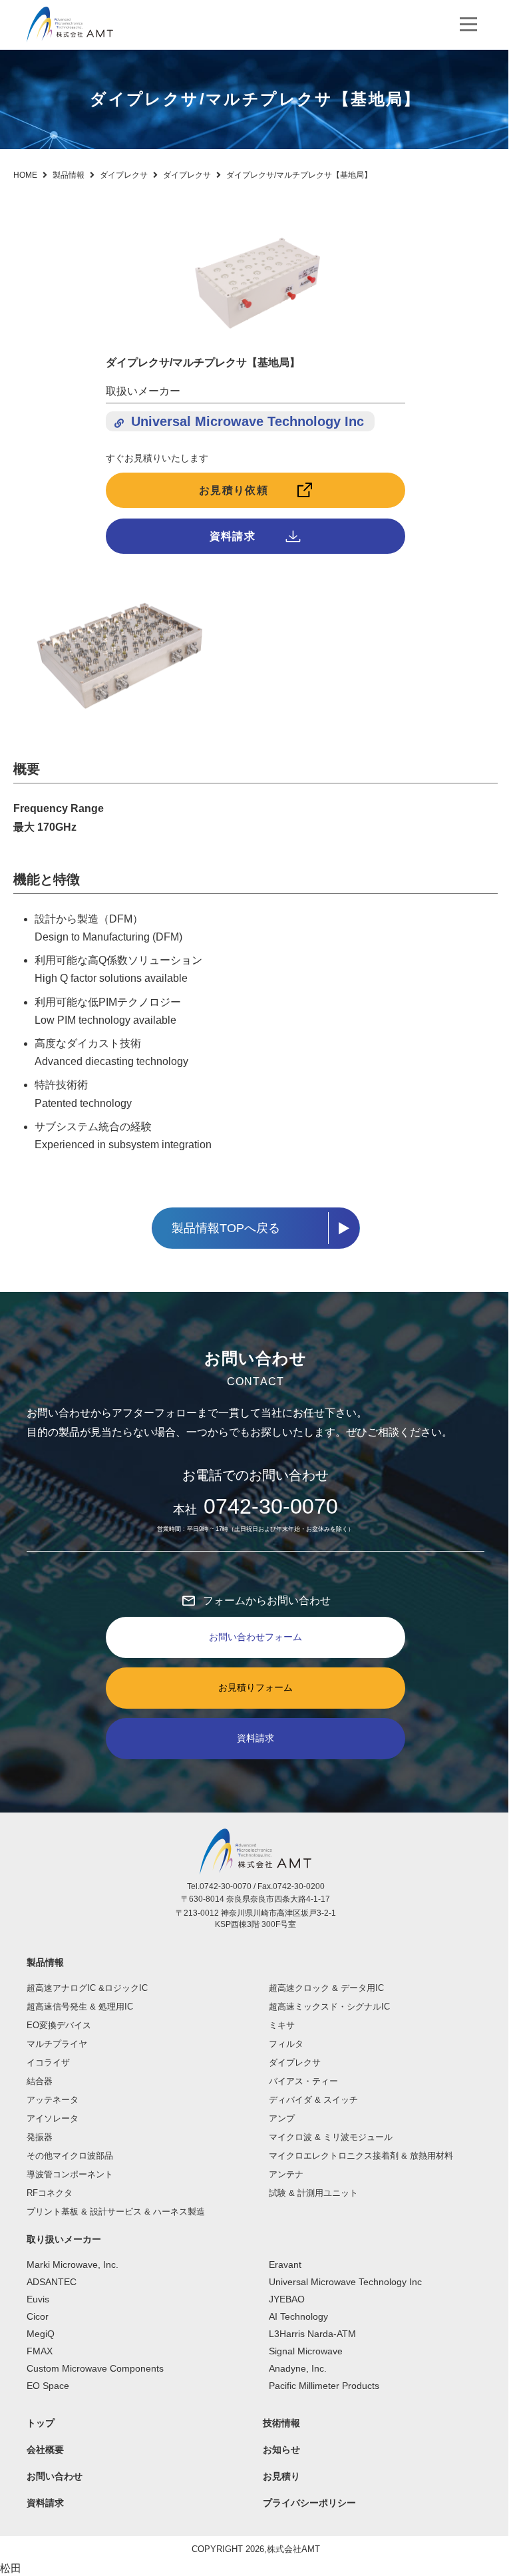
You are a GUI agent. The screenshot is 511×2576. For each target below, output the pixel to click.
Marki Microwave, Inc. (73, 2264)
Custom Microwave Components (95, 2368)
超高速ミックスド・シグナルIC (329, 2007)
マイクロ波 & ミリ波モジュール (331, 2137)
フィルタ (286, 2044)
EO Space (48, 2386)
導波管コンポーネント (70, 2174)
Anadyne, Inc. (298, 2368)
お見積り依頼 (234, 490)
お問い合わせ (55, 2476)
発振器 (40, 2137)
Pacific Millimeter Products (324, 2386)
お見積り (281, 2476)
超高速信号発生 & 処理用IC (80, 2007)
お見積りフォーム (255, 1687)
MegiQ (41, 2334)
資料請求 (233, 536)
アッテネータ (53, 2100)
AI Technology (298, 2316)
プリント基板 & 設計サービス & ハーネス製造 (116, 2212)
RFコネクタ (50, 2193)
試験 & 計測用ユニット (313, 2193)
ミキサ (282, 2025)
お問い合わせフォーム (255, 1637)
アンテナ (286, 2174)
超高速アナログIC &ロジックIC (87, 1988)
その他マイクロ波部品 (70, 2156)
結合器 (40, 2081)
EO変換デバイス (59, 2025)
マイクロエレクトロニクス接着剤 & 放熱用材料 (361, 2156)
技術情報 (281, 2423)
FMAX (40, 2351)
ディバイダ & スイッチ (313, 2100)
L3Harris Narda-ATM (312, 2334)
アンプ (282, 2118)
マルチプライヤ (57, 2044)
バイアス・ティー (303, 2081)
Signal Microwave (306, 2351)
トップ (41, 2423)
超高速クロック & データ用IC (326, 1988)
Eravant (285, 2264)
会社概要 (45, 2450)
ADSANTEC (52, 2282)
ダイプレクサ (295, 2062)
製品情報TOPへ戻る (226, 1228)
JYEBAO (287, 2299)
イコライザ (48, 2062)
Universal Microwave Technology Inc (248, 421)
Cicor (38, 2316)
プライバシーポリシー (309, 2503)
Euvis (38, 2299)
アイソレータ (53, 2118)
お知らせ (281, 2450)
